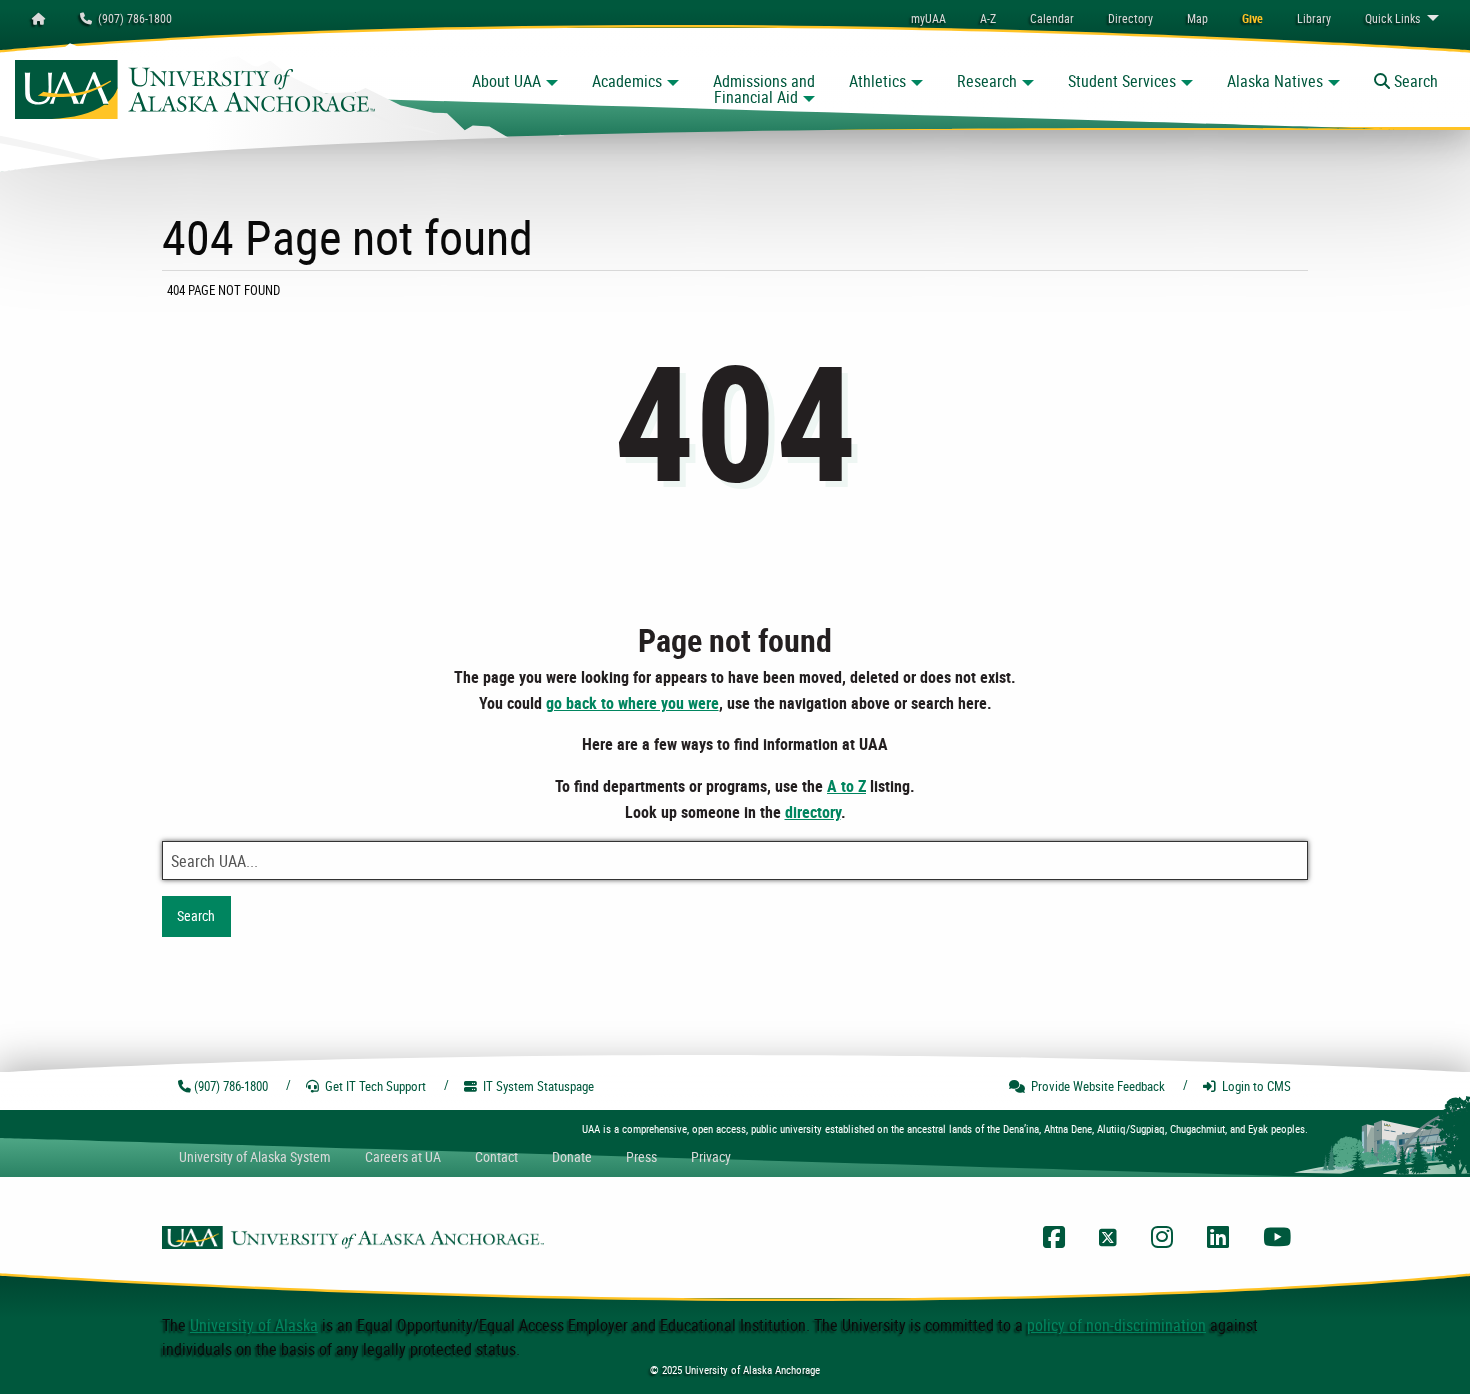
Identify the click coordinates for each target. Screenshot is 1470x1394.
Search (196, 915)
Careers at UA (403, 1156)
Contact (496, 1156)
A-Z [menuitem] (988, 18)
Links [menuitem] (1392, 18)
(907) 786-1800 (132, 18)
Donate (572, 1156)
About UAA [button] (506, 81)
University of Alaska (254, 1325)
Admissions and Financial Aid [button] (764, 89)
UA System (255, 1156)
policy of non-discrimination (1116, 1325)
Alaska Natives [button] (1275, 81)
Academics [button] (627, 81)
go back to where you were (632, 703)
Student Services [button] (1122, 81)
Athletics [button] (877, 81)
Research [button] (987, 81)
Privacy (711, 1156)
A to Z (846, 786)
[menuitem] (1052, 18)
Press (641, 1156)
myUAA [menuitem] (928, 18)
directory (813, 812)
